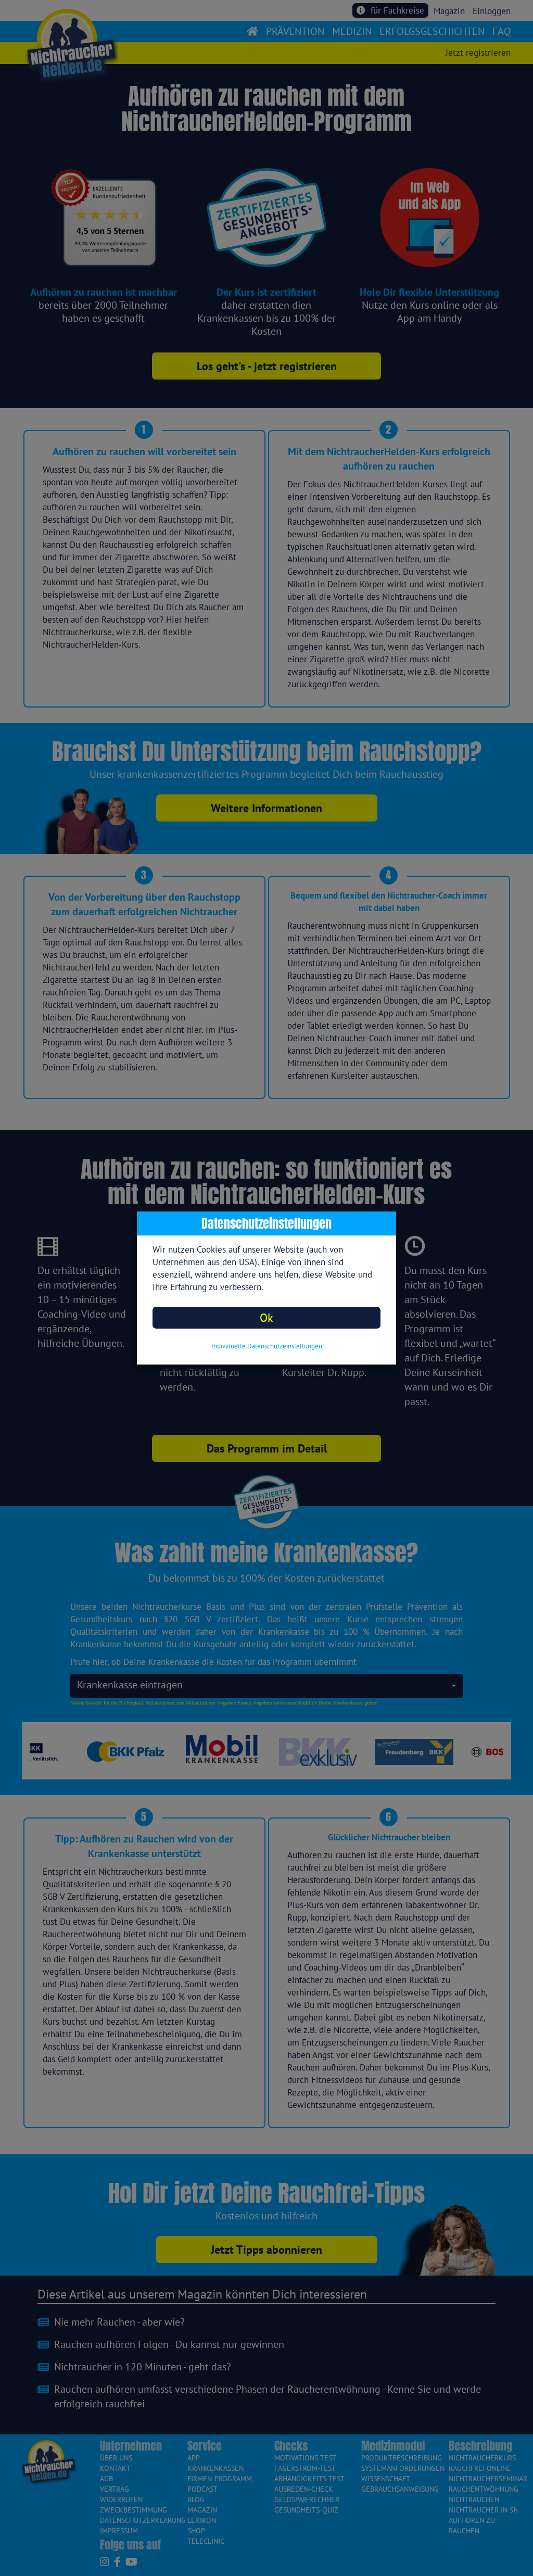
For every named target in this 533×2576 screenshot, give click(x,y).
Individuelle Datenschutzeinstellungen (267, 1346)
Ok (266, 1317)
